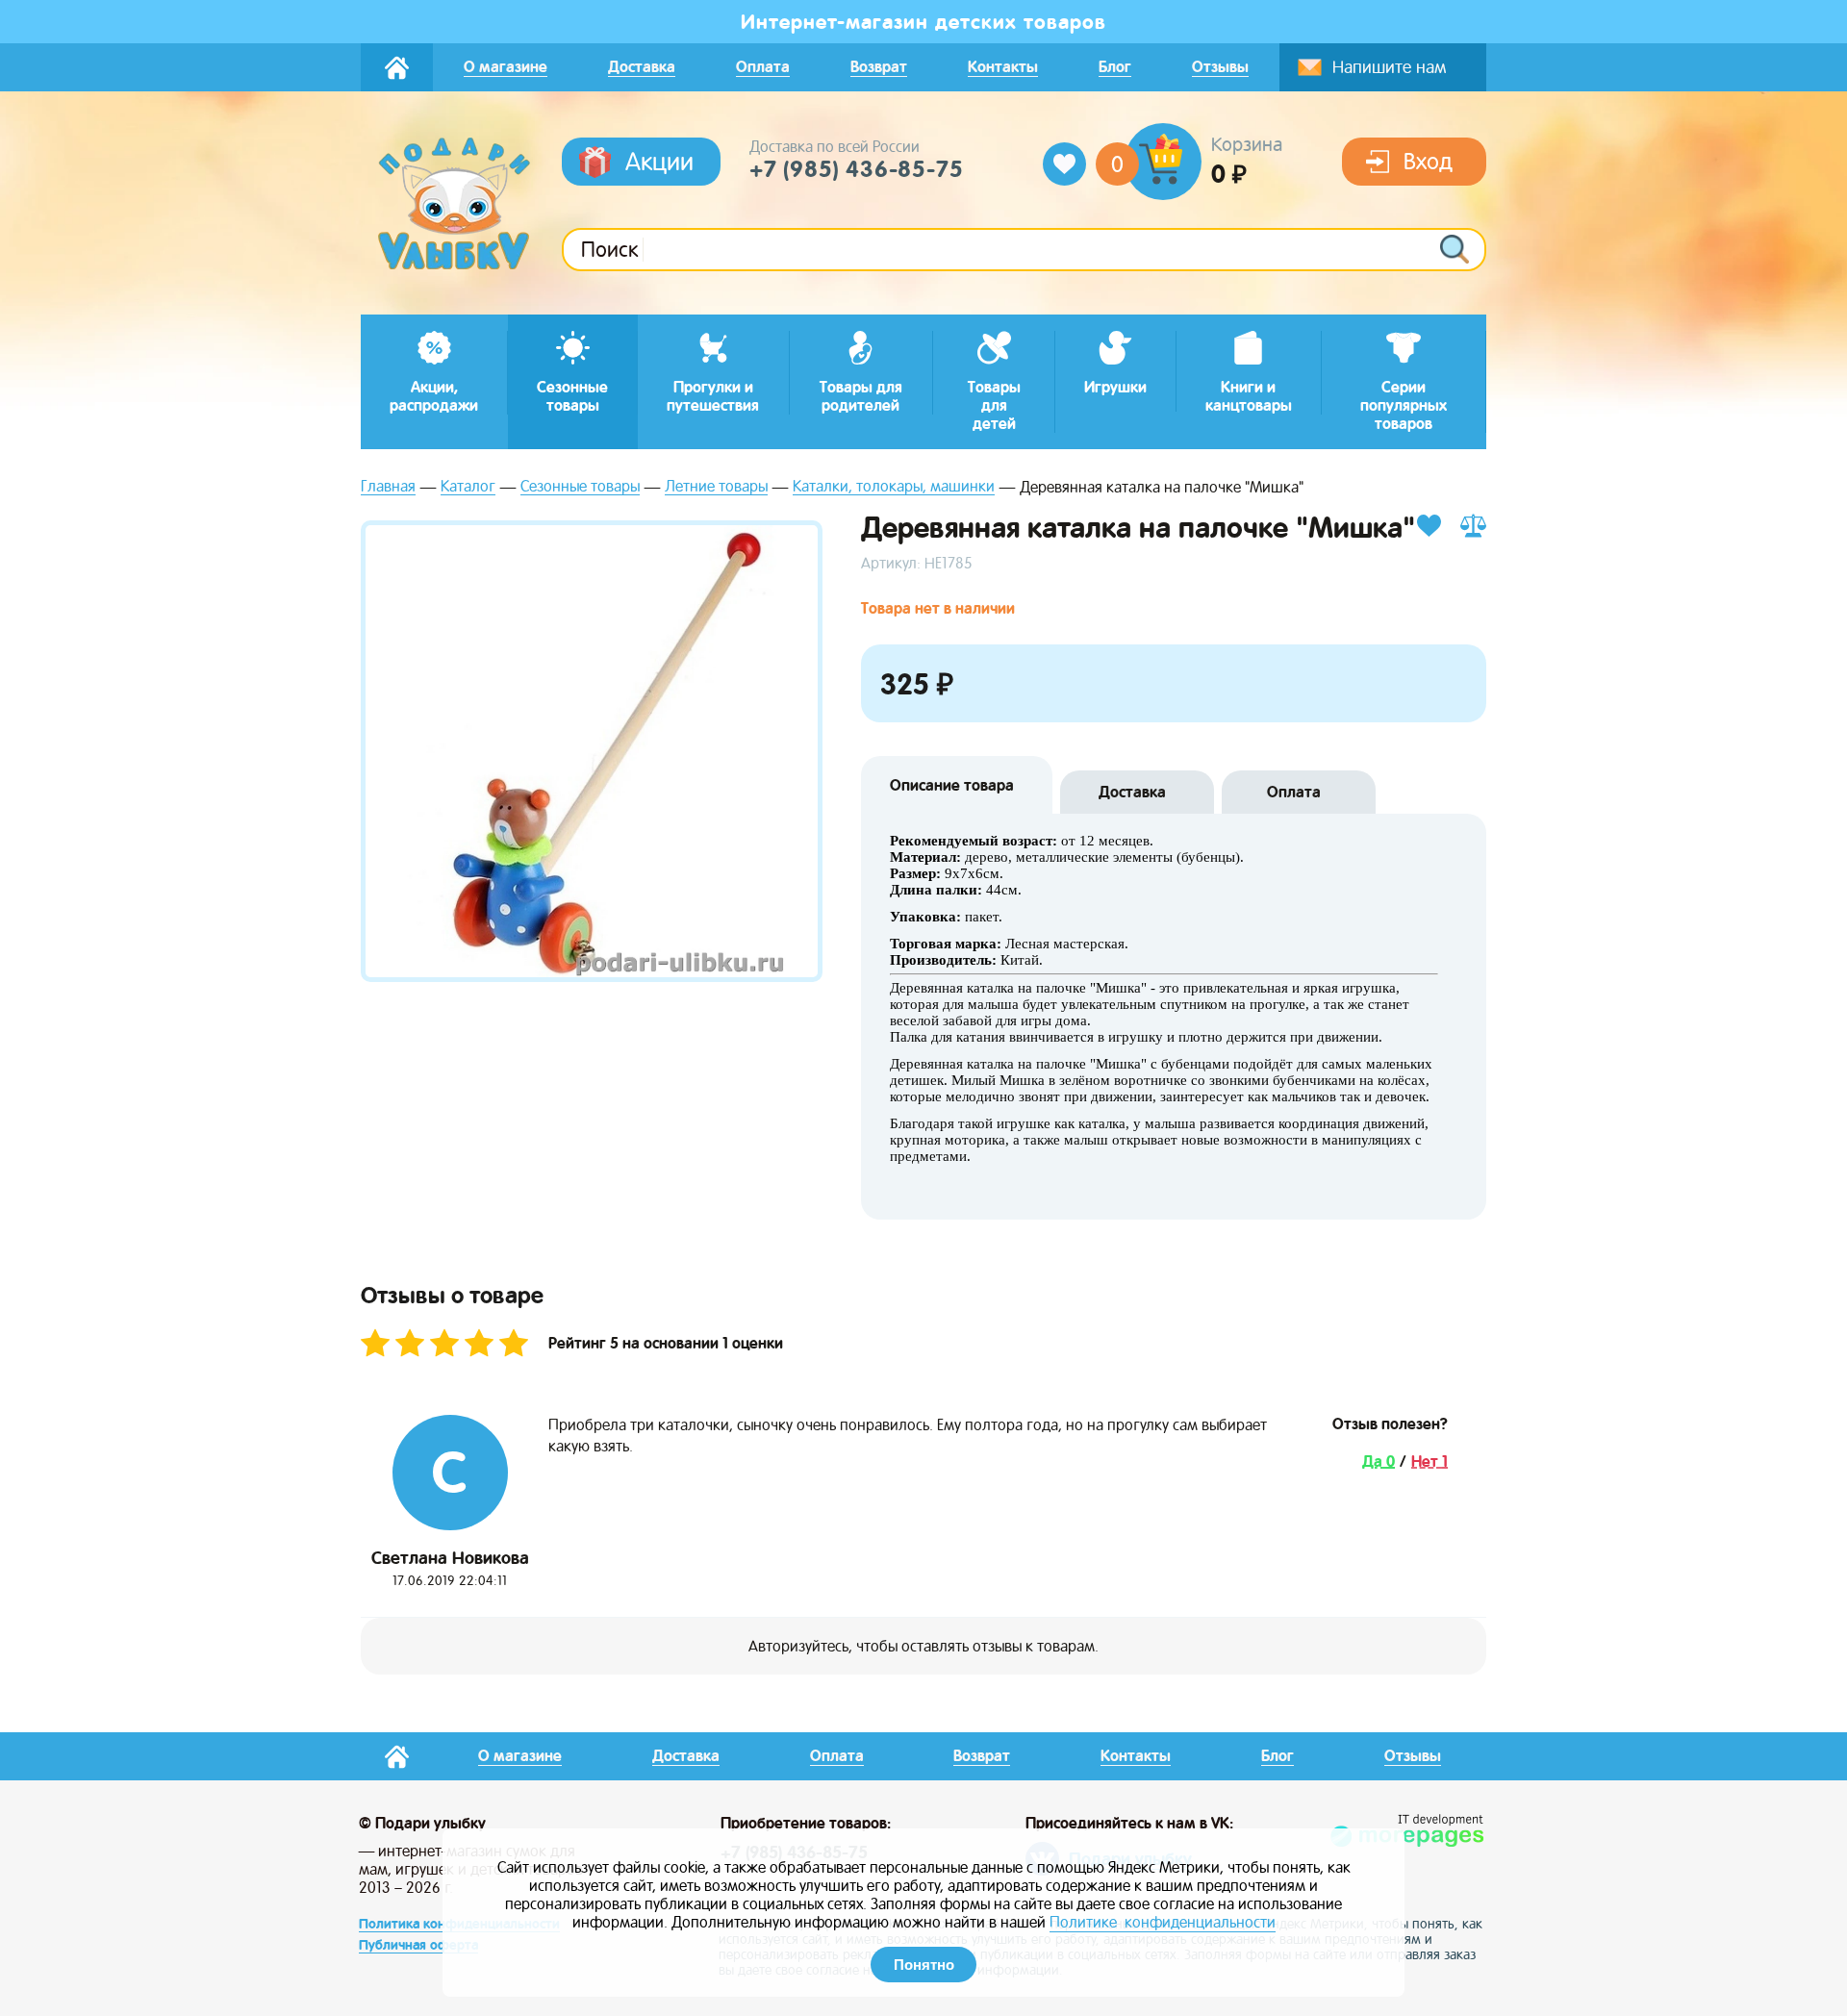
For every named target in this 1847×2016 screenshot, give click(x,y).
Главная (388, 487)
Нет (1427, 1462)
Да (1374, 1462)
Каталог (468, 487)
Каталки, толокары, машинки (894, 487)
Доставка (1132, 792)
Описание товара (952, 785)
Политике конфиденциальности (1163, 1922)
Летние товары (716, 487)
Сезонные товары (580, 487)
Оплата (1294, 792)
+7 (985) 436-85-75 (856, 169)
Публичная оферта (418, 1945)
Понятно (924, 1965)
